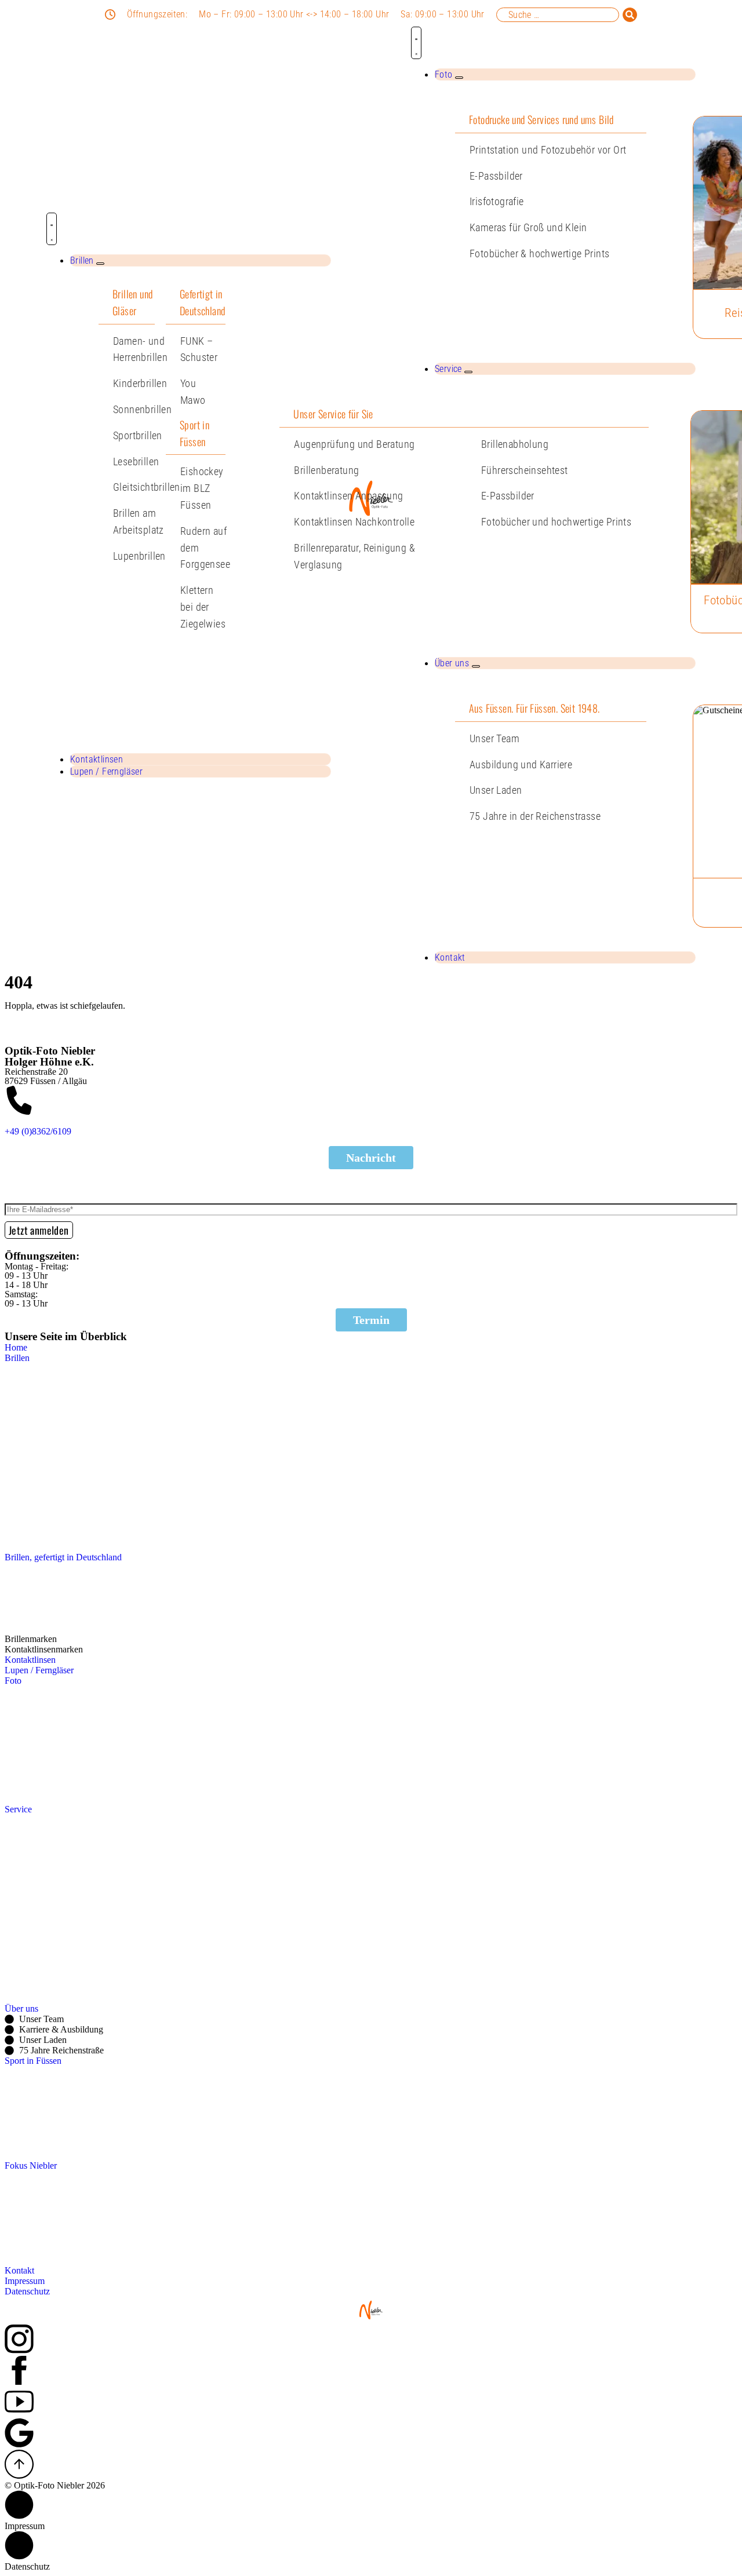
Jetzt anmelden (39, 1230)
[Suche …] (558, 15)
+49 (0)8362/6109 (38, 1131)
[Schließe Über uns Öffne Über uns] (476, 666)
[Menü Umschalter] (52, 229)
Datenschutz (27, 2566)
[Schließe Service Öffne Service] (468, 372)
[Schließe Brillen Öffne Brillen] (100, 264)
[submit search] (630, 15)
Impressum (25, 2526)
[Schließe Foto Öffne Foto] (459, 78)
